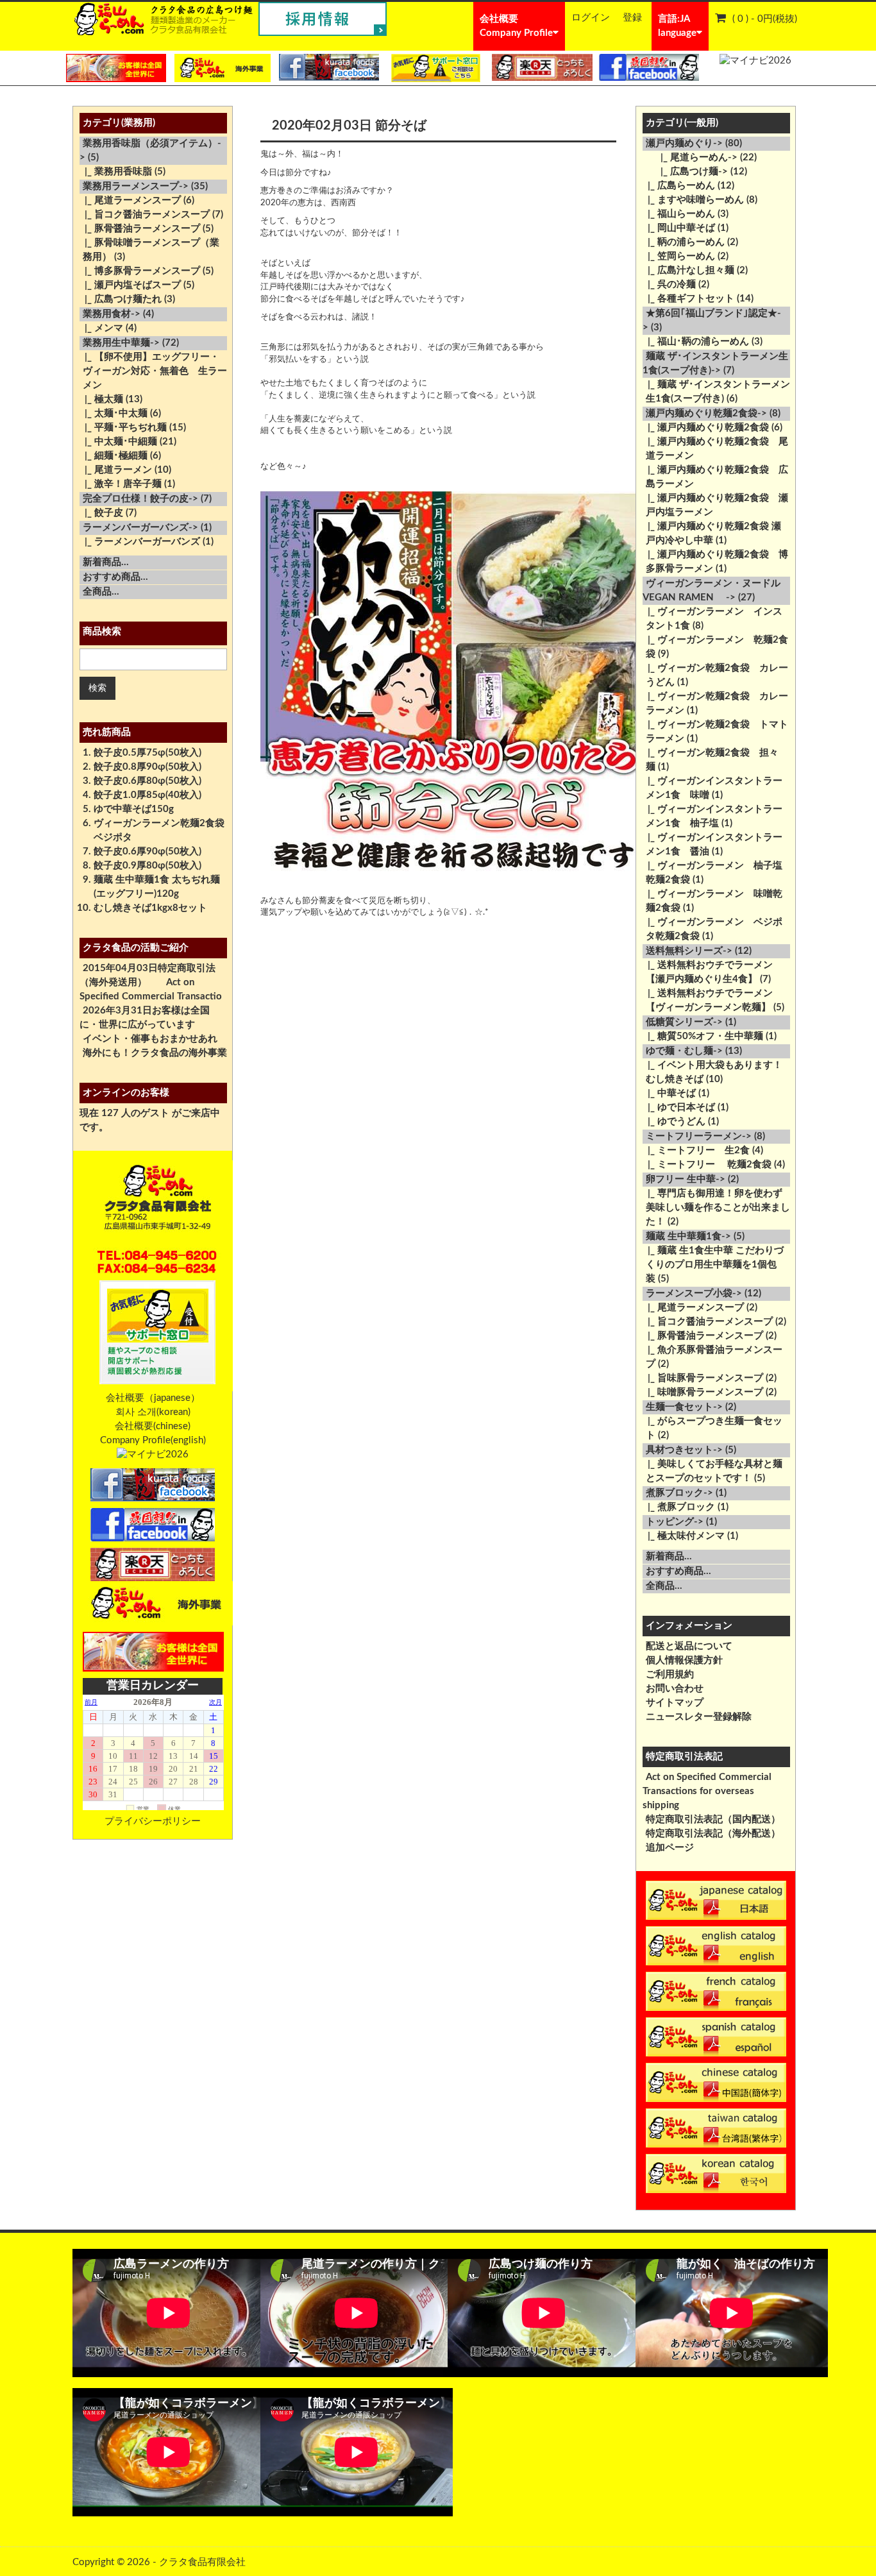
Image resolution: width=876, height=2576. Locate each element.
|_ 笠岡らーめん (679, 256)
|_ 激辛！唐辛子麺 (121, 484)
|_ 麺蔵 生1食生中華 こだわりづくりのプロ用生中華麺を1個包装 (713, 1265)
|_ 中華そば (669, 1093)
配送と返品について (689, 1646)
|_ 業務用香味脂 (116, 172)
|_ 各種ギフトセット (688, 299)
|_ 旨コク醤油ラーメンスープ (145, 215)
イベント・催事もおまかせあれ (150, 1039)
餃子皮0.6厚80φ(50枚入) (147, 781)
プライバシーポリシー (153, 1821)
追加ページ (670, 1848)
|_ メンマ (101, 328)
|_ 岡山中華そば (679, 228)
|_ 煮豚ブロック (679, 1507)
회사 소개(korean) (153, 1412)
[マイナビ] (755, 61)
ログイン (591, 18)
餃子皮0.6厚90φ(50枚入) (147, 852)
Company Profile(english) (153, 1440)
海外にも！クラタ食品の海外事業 (155, 1053)
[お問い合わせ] (435, 68)
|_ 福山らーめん (679, 214)
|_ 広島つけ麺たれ (121, 299)
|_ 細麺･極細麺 (114, 456)
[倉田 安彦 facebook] (649, 67)
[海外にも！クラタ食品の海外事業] (223, 68)
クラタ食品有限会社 (202, 2562)
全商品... (101, 592)
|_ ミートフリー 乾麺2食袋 (707, 1165)
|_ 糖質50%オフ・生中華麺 (703, 1036)
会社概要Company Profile (516, 26)
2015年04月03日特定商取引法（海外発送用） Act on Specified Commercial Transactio (151, 982)
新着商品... (106, 562)
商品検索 (102, 631)
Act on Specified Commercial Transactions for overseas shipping (707, 1791)
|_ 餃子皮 (101, 513)
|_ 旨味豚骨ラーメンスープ (703, 1378)
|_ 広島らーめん (679, 186)
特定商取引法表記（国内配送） (713, 1819)
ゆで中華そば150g (134, 809)
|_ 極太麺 (101, 399)
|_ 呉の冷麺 (669, 284)
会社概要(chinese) (153, 1426)
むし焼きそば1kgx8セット (150, 908)
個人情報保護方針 (684, 1660)
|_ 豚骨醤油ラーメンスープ (140, 229)
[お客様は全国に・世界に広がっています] (116, 68)
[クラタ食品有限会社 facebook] (329, 67)
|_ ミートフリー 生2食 (696, 1150)
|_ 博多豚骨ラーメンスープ (140, 271)
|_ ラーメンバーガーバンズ (140, 542)
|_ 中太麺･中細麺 (118, 442)
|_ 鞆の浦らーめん (684, 242)
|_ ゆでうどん (674, 1122)
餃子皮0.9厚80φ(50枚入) (147, 866)
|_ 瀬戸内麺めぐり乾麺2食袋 (706, 428)
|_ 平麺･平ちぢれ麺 (123, 428)
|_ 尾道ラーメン (116, 470)
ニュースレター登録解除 (699, 1717)
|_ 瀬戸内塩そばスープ (130, 285)
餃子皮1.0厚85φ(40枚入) (147, 795)
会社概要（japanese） (153, 1398)
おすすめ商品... (115, 577)
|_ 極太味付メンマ (684, 1536)
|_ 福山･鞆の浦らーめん (696, 342)
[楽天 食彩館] (542, 67)
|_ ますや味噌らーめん (693, 200)
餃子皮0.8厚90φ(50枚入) (147, 767)
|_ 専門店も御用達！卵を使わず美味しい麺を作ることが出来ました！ (716, 1207)
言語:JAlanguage (677, 26)
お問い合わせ (675, 1689)
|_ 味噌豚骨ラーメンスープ (703, 1392)
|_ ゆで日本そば (679, 1107)
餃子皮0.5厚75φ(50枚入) (147, 753)
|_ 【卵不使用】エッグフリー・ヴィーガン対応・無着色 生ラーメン (153, 371)
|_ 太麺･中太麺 (114, 413)
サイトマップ (675, 1703)
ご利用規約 (670, 1674)
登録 (632, 18)
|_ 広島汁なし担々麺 (688, 270)
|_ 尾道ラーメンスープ (130, 200)
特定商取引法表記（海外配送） (713, 1834)
